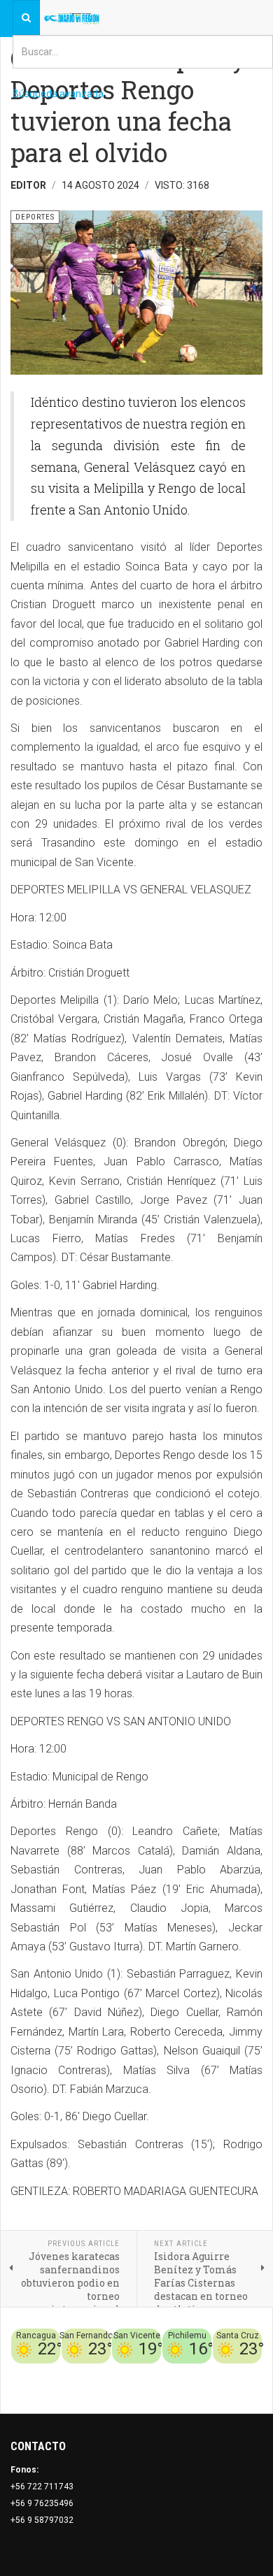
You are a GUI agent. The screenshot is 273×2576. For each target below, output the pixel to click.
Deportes (125, 2372)
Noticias (245, 2389)
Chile (92, 2372)
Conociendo (53, 2372)
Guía (253, 2372)
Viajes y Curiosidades (194, 2372)
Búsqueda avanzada (58, 94)
